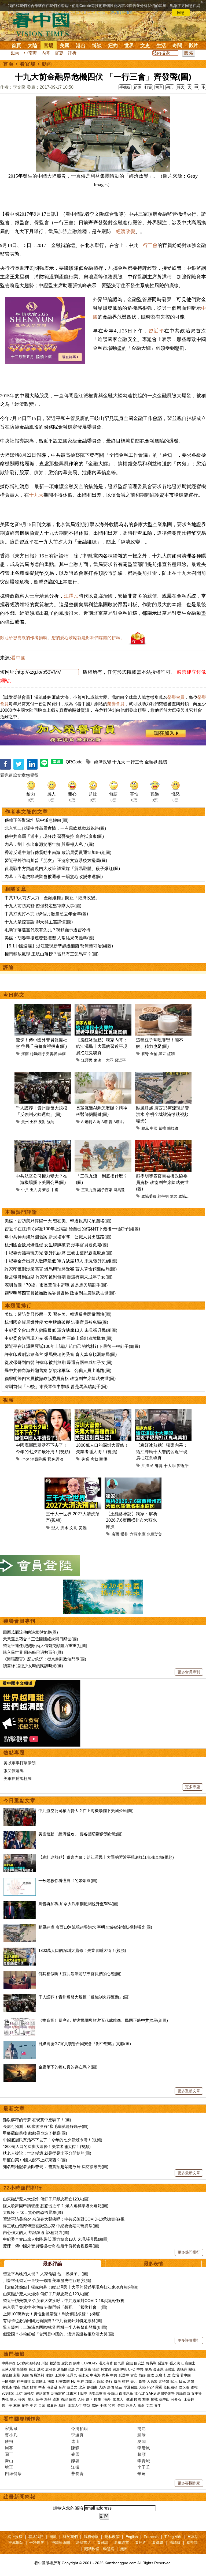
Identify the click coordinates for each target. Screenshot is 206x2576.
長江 (32, 2369)
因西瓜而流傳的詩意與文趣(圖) (30, 1632)
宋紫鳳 (11, 2429)
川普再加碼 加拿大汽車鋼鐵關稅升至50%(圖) (78, 1904)
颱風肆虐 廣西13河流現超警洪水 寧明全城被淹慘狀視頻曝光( (163, 1114)
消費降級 (38, 1459)
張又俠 (175, 2363)
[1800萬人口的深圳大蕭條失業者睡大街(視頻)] (20, 1950)
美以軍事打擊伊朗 (20, 1763)
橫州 (124, 1534)
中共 (25, 1190)
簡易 (142, 2429)
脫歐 (101, 2381)
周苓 (9, 2448)
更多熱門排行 (189, 2252)
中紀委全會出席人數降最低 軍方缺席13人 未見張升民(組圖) (61, 1261)
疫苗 (96, 2369)
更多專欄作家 (189, 2483)
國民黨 (119, 2363)
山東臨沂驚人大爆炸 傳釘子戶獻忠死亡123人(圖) (46, 2199)
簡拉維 (173, 1128)
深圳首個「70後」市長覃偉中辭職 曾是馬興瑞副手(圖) (56, 1285)
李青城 (144, 2461)
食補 (154, 1054)
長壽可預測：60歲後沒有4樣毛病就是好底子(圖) (46, 2126)
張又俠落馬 (14, 1771)
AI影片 (119, 1122)
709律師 (8, 2393)
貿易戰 (151, 2363)
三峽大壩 (9, 2369)
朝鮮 (80, 2381)
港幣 (191, 2381)
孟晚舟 (182, 2369)
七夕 (25, 1459)
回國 (73, 2399)
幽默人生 (75, 2406)
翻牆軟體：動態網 (99, 2549)
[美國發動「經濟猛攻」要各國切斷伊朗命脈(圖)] (20, 1834)
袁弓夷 (51, 2369)
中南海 (31, 53)
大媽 (102, 2387)
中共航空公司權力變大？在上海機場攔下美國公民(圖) (86, 1811)
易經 (62, 2406)
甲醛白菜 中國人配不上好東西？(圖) (35, 2160)
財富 (34, 2387)
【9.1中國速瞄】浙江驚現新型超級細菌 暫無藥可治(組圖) (59, 946)
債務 (117, 2381)
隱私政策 (112, 2537)
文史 (145, 46)
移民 (22, 2399)
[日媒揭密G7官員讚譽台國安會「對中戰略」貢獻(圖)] (20, 2044)
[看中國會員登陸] (40, 1566)
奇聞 (177, 46)
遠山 (75, 2441)
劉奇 (25, 2406)
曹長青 (78, 2474)
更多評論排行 (189, 2340)
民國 (138, 2399)
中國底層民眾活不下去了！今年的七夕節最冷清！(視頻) (53, 2140)
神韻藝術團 (61, 2543)
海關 (48, 2399)
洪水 (64, 1528)
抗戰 (154, 2399)
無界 (124, 2549)
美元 (134, 2381)
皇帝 (42, 2406)
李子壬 (144, 2467)
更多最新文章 (189, 2173)
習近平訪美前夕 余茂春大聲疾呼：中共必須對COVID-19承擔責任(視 (64, 2219)
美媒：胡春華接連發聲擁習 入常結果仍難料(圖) (49, 938)
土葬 (34, 1122)
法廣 (51, 2381)
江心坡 (140, 2393)
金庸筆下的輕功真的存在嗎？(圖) (68, 2067)
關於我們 (70, 2537)
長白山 (113, 2393)
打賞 (148, 87)
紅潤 (171, 1054)
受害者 (51, 1054)
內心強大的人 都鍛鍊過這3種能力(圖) (36, 2232)
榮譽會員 (176, 697)
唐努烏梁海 (97, 2393)
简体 (138, 87)
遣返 (56, 2399)
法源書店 (83, 2543)
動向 (15, 53)
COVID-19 (89, 2363)
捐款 (53, 2537)
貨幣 (142, 2381)
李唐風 (144, 2448)
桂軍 (146, 2399)
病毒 (77, 2363)
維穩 (163, 762)
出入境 (35, 1190)
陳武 (174, 1196)
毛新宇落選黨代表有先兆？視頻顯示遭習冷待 (47, 930)
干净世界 (37, 2543)
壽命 (141, 2406)
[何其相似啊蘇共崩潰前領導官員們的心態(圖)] (20, 1974)
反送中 (124, 2375)
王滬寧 (60, 2375)
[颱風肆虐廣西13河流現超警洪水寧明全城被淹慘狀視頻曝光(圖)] (20, 1927)
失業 (85, 1459)
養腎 (145, 1054)
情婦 (142, 2375)
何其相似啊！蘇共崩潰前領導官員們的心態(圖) (80, 1974)
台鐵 (129, 2363)
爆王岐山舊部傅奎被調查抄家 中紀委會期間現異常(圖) (51, 2226)
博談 (97, 46)
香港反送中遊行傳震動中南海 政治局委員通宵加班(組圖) (58, 852)
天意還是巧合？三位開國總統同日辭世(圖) (41, 1639)
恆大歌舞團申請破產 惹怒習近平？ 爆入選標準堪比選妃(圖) (56, 2206)
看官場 (28, 64)
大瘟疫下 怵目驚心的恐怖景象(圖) (33, 2212)
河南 (25, 1054)
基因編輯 (171, 2387)
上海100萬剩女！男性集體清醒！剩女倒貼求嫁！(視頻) (52, 2314)
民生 (98, 2399)
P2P (151, 2387)
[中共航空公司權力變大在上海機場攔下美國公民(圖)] (20, 1811)
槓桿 (126, 2381)
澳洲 (129, 2399)
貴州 (25, 1122)
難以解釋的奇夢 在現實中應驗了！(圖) (37, 2120)
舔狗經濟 (56, 1459)
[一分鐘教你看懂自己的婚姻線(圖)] (20, 1881)
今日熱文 (14, 995)
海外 (108, 2399)
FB (73, 2381)
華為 (148, 2369)
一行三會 (148, 245)
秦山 (9, 2461)
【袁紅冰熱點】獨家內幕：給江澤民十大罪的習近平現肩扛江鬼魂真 (102, 1046)
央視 (5, 2399)
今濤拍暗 (80, 2429)
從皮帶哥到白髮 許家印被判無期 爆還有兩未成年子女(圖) (58, 1277)
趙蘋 (142, 2454)
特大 (181, 87)
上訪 (19, 2393)
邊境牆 (7, 2375)
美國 (65, 46)
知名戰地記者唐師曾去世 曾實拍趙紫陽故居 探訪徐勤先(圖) (56, 2167)
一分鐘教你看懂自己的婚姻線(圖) (68, 1881)
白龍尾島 (126, 2393)
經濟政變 (126, 231)
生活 (161, 46)
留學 (39, 2399)
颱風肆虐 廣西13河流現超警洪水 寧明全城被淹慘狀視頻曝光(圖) (95, 1927)
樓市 (17, 2387)
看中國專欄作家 (22, 2419)
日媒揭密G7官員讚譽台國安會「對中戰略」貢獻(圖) (85, 2044)
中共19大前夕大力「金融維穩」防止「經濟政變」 (52, 898)
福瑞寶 (175, 2543)
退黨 (88, 2369)
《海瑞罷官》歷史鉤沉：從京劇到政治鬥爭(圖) (45, 1659)
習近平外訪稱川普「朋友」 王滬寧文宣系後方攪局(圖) (56, 860)
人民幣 (152, 2381)
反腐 (159, 2375)
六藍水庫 (138, 1534)
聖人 (55, 1528)
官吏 (59, 53)
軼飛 (9, 2441)
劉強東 (92, 2387)
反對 (42, 1122)
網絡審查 (43, 2393)
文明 (73, 1528)
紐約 (113, 46)
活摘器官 (58, 2393)
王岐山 (170, 2369)
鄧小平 (7, 2406)
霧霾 (159, 2387)
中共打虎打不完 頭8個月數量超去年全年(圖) (46, 914)
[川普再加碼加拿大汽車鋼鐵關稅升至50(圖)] (20, 1904)
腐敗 (150, 2375)
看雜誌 (102, 2543)
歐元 (174, 2381)
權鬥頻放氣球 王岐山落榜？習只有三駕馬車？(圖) (51, 954)
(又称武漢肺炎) (28, 2363)
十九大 (36, 495)
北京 (82, 2387)
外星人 (131, 2406)
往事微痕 (24, 2381)
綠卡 (89, 2399)
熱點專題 (14, 1753)
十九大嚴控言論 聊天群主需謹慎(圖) (39, 922)
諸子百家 (105, 1190)
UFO (132, 2369)
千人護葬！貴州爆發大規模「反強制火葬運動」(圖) (84, 1997)
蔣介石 (177, 2399)
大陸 (32, 46)
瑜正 (9, 2467)
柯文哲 (106, 2369)
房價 (111, 2387)
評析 (72, 53)
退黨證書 (122, 2543)
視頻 (9, 1400)
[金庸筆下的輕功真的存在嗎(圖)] (20, 2067)
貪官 (134, 2375)
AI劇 (97, 1122)
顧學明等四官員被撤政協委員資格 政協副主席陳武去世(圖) (162, 1182)
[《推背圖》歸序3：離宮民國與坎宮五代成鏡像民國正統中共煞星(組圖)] (20, 2020)
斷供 (104, 1459)
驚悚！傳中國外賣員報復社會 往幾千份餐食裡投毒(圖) (51, 2246)
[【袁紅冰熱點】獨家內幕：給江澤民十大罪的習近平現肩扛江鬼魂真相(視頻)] (20, 1857)
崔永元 (84, 2375)
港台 (81, 46)
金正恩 (158, 2369)
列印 (170, 87)
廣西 (115, 1534)
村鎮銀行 (37, 1054)
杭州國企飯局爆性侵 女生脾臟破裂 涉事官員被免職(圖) (56, 1245)
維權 (62, 1054)
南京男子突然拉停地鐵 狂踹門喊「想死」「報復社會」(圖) (55, 2307)
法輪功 (29, 2393)
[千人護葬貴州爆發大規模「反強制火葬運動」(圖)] (20, 1997)
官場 (49, 46)
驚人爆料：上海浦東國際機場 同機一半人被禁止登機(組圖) (55, 2327)
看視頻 (192, 2543)
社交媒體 (63, 2381)
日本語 (193, 2537)
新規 (46, 1190)
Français (151, 2537)
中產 (42, 2387)
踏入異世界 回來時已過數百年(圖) (33, 1652)
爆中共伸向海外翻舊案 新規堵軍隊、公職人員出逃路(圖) (58, 1237)
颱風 (145, 1128)
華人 (13, 2399)
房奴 (94, 1459)
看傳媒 (158, 2543)
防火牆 (184, 2387)
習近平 (156, 331)
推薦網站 (16, 2543)
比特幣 (164, 2381)
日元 (182, 2381)
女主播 (197, 2393)
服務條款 (91, 2537)
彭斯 (17, 2375)
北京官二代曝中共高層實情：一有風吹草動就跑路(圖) (55, 828)
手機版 (125, 87)
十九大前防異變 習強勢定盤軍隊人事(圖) (43, 906)
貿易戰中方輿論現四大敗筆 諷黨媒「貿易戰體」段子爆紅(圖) (62, 869)
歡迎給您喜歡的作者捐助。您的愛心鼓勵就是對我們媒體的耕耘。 (62, 638)
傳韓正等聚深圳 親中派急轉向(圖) (36, 820)
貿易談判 (38, 2375)
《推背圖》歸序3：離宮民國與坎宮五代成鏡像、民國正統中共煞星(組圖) (103, 2020)
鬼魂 (97, 1060)
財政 (25, 2387)
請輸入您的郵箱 (68, 2508)
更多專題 (193, 1787)
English (132, 2537)
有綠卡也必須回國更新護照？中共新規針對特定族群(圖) (53, 2321)
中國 (154, 1128)
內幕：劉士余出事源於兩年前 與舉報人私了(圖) (49, 844)
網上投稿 (15, 2537)
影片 (193, 46)
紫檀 (162, 1128)
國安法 (139, 2363)
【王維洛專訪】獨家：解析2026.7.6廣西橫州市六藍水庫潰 (132, 1520)
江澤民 (71, 596)
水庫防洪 (155, 1534)
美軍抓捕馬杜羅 (18, 1778)
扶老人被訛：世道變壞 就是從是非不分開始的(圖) (47, 2153)
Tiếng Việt (173, 2537)
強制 (51, 1122)
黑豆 (162, 1054)
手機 (103, 2406)
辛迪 (142, 2474)
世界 (129, 46)
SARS (151, 2393)
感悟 (95, 2406)
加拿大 (91, 2381)
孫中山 (164, 2399)
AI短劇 (87, 1122)
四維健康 (13, 2474)
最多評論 (53, 2264)
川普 (45, 2363)
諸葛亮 (52, 2406)
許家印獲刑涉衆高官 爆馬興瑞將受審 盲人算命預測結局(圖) (61, 1269)
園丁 (9, 2454)
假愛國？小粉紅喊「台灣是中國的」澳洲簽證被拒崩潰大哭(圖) (59, 2334)
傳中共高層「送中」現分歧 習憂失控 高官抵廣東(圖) (54, 836)
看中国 (44, 24)
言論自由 (183, 2393)
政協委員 (149, 1196)
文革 (149, 2406)
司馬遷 (119, 1190)
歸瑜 (142, 2435)
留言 (159, 87)
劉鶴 (50, 2375)
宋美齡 (189, 2399)
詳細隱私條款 (122, 13)
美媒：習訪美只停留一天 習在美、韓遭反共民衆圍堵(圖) (58, 1221)
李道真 (78, 2435)
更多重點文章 (189, 2091)
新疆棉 (22, 2369)
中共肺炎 (9, 2363)
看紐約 (141, 2543)
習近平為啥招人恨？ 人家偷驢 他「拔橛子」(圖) (46, 2274)
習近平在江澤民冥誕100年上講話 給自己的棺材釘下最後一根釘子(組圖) (72, 1229)
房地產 (7, 2387)
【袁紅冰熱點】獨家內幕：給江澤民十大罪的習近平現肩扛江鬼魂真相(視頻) (106, 1857)
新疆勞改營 (166, 2393)
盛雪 (75, 2454)
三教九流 (89, 1190)
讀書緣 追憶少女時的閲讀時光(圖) (33, 1666)
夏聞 (142, 2441)
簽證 (64, 2399)
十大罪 (108, 1060)
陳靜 (75, 2448)
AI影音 (107, 1122)
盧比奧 (67, 2363)
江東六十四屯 (77, 2393)
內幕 (46, 53)
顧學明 (163, 1196)
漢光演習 (106, 2363)
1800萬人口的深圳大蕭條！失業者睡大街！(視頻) (82, 1950)
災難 (83, 1528)
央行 (109, 2381)
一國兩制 (9, 2381)
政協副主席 (188, 1196)
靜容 (75, 2461)
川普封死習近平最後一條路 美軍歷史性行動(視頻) (47, 2280)
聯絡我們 (36, 2537)
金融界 (151, 762)
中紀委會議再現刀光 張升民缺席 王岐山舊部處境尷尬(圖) (58, 1253)
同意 (181, 13)
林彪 (17, 2406)
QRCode (74, 762)
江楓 (75, 2467)
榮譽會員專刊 (20, 1621)
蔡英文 (72, 2387)
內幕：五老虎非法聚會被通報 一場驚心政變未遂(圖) (54, 877)
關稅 (192, 2369)
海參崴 (52, 2387)
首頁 (16, 46)
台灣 (62, 2387)
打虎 (167, 2375)
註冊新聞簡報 (20, 2497)
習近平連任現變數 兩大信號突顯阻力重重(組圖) (45, 1646)
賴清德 (55, 2363)
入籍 (81, 2399)
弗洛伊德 (120, 2369)
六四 (79, 2369)
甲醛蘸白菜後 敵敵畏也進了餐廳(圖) (35, 2133)
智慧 (87, 2406)
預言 (112, 2406)
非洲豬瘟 (131, 2387)
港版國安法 (66, 2369)
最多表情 (153, 2264)
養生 (158, 2406)
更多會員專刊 (189, 1672)
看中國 (18, 658)
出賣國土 (188, 2363)
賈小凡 (11, 2435)
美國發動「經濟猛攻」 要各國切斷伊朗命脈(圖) (80, 1834)
